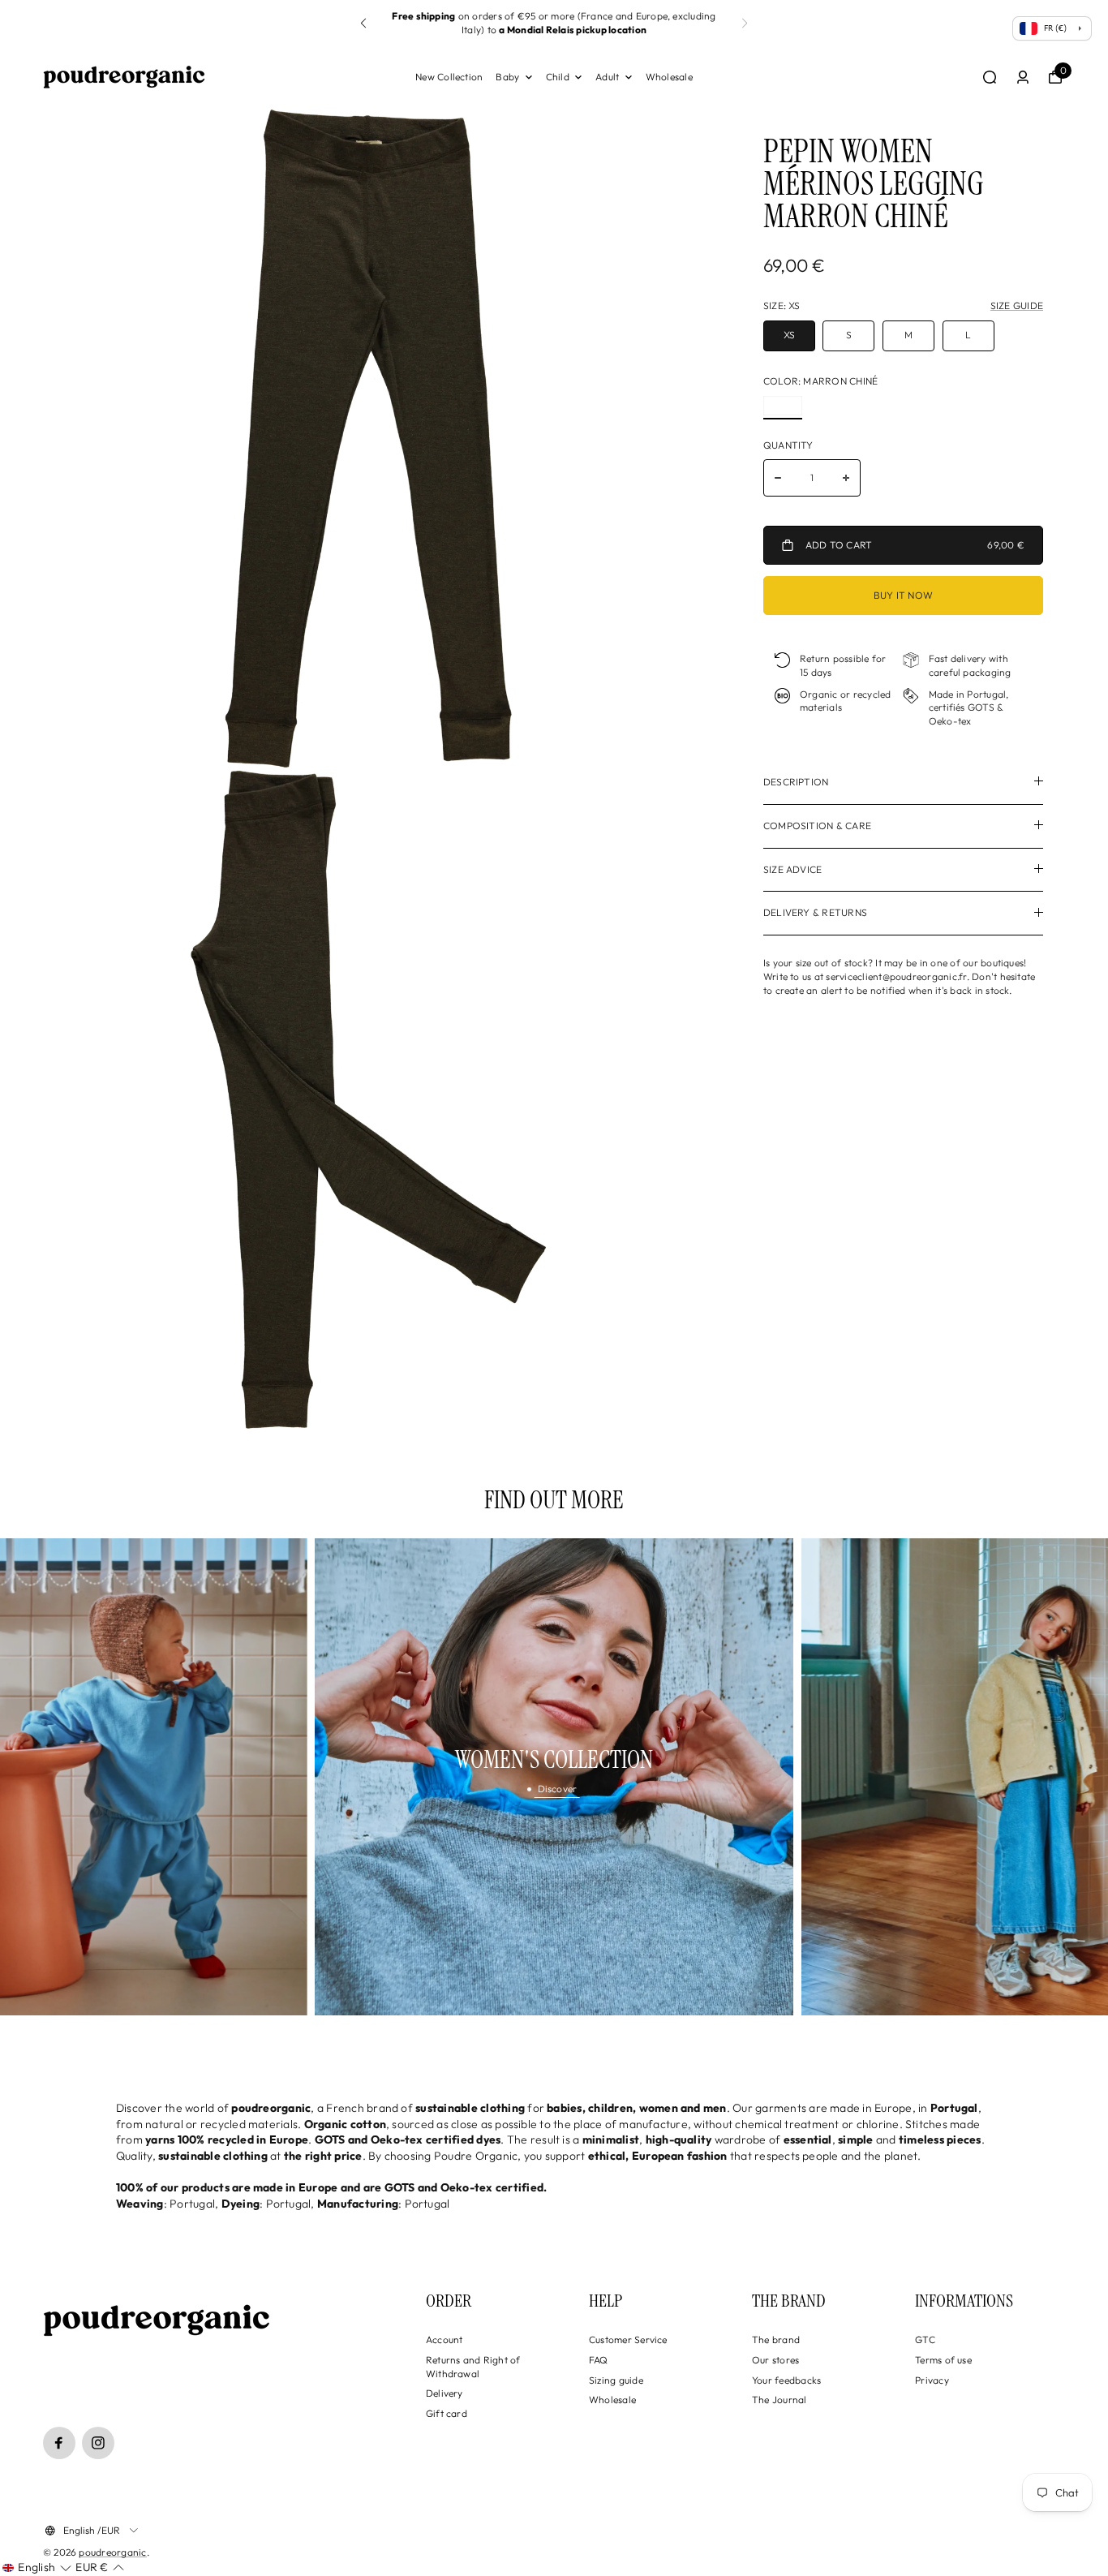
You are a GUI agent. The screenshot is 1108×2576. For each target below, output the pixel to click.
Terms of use (943, 2360)
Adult (607, 77)
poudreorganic (112, 2552)
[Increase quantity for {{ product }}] (846, 478)
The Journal (779, 2400)
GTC (925, 2339)
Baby (507, 77)
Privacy (932, 2380)
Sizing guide (616, 2380)
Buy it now (903, 596)
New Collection (449, 77)
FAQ (599, 2360)
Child (558, 77)
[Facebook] (59, 2443)
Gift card (447, 2413)
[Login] (1023, 77)
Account (444, 2339)
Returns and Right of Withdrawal (473, 2367)
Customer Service (628, 2339)
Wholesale (669, 77)
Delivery (444, 2393)
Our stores (775, 2360)
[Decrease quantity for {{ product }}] (778, 478)
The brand (776, 2339)
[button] (745, 24)
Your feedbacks (786, 2380)
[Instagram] (98, 2443)
